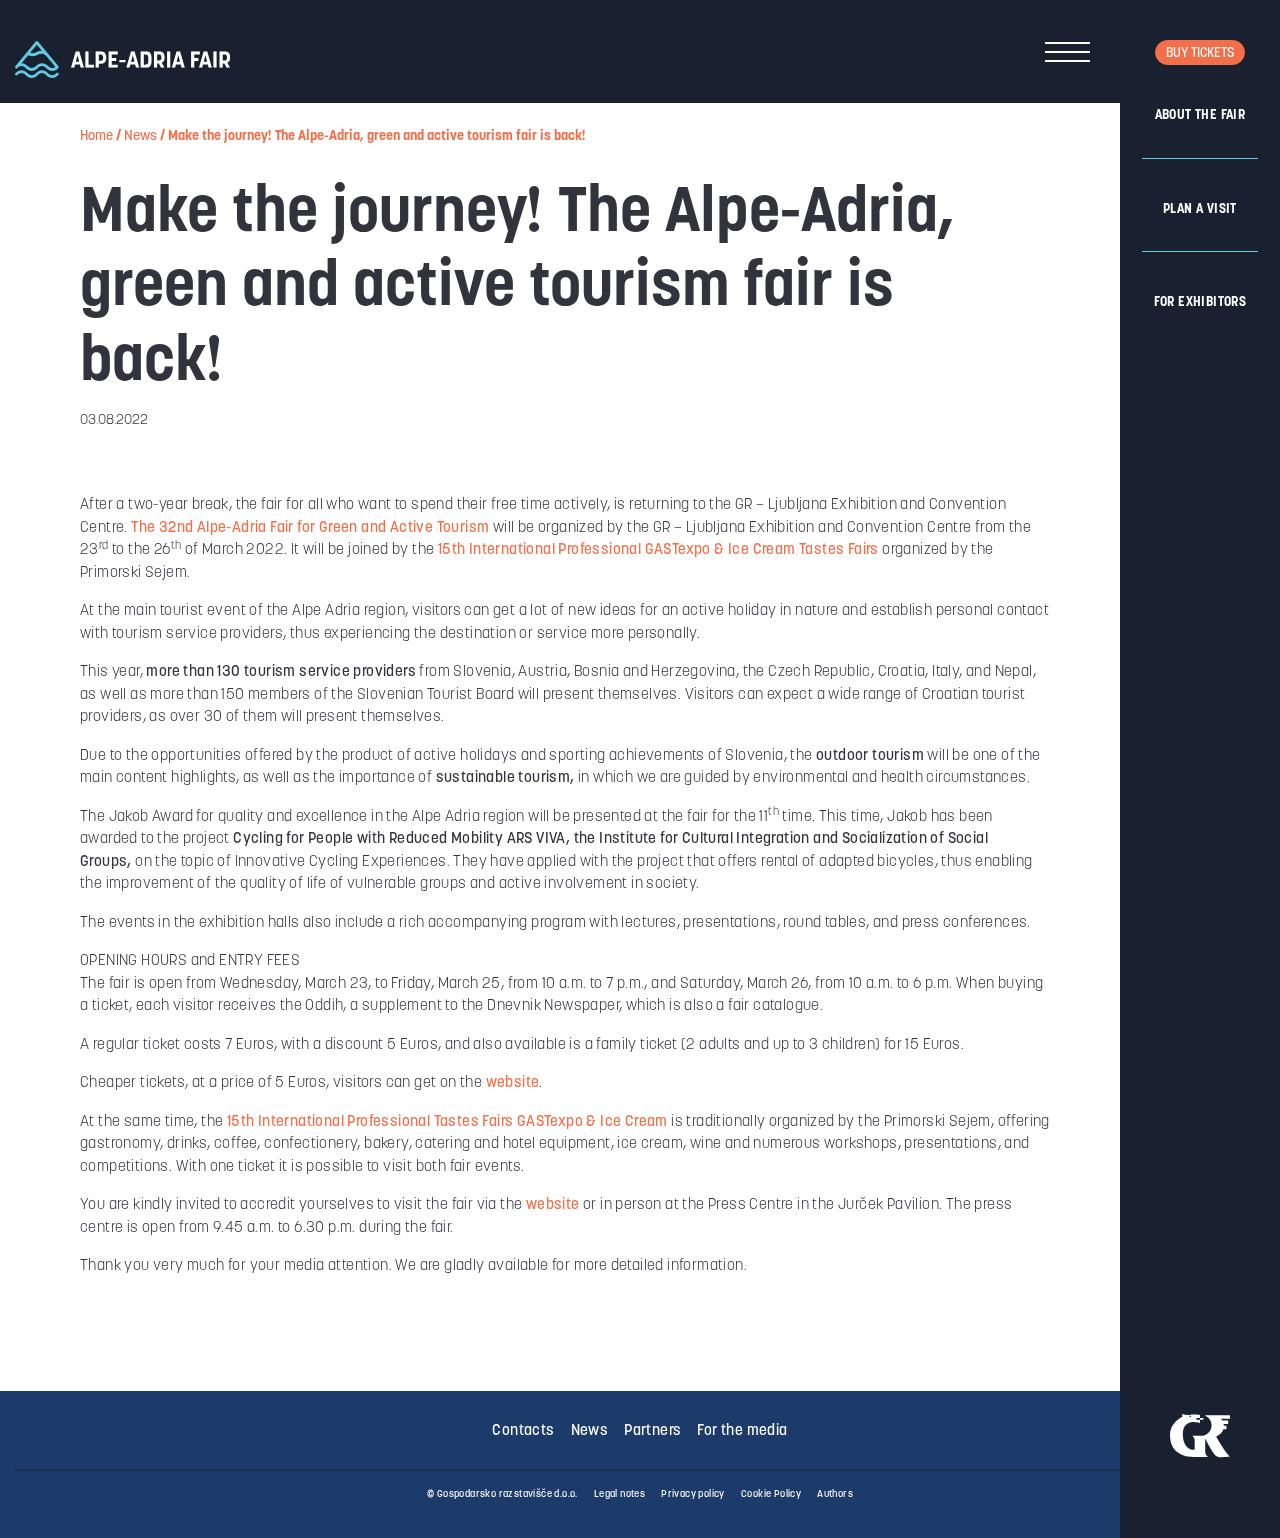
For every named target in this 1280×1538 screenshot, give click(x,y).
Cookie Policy (771, 1494)
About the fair (1200, 115)
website (513, 1083)
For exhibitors (1200, 302)
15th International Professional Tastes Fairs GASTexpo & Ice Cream (447, 1122)
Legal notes (619, 1494)
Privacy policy (693, 1494)
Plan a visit (1200, 209)
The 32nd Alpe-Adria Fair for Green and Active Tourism (310, 528)
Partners (652, 1431)
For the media (742, 1431)
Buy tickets (1200, 53)
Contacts (523, 1431)
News (140, 136)
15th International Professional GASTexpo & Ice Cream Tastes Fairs (658, 550)
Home (96, 136)
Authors (835, 1494)
